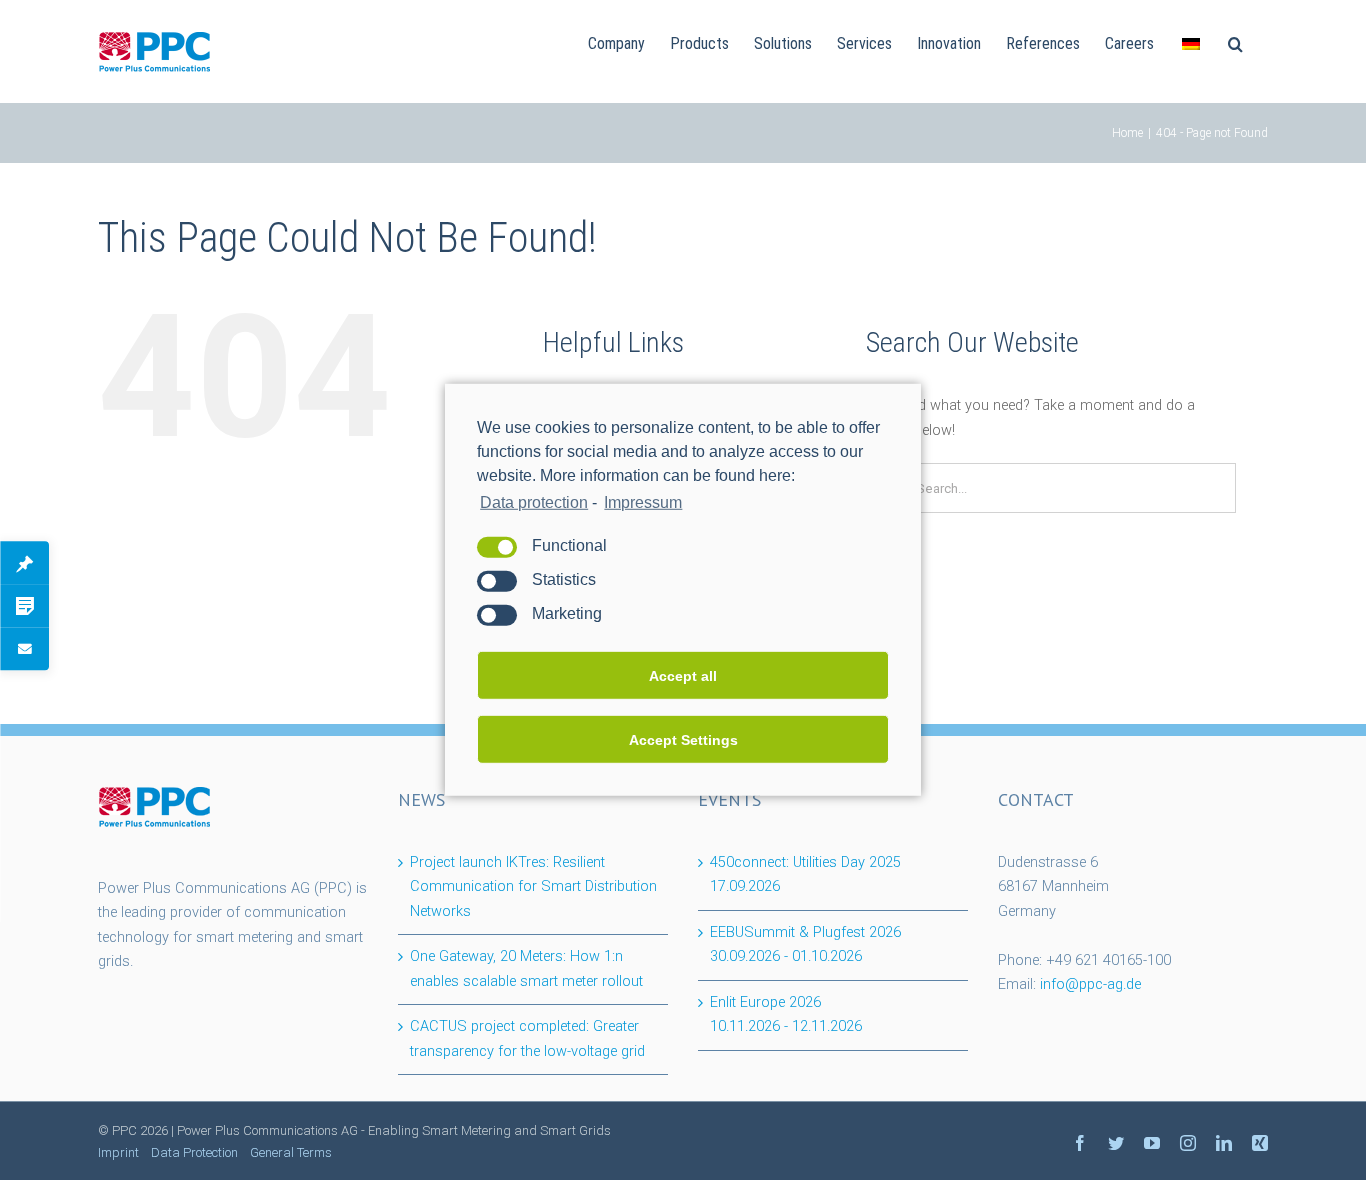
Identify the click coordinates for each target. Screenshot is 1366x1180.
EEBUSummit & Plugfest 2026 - (805, 945)
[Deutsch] (1191, 42)
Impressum (643, 502)
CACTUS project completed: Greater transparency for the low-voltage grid (527, 1039)
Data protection (534, 502)
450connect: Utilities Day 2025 (805, 875)
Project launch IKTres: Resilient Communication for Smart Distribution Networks (533, 887)
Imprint (118, 1152)
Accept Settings (683, 740)
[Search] (1235, 42)
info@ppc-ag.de (1090, 984)
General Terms (291, 1152)
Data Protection (194, 1152)
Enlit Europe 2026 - (786, 1015)
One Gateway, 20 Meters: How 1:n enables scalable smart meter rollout (526, 969)
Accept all (683, 676)
